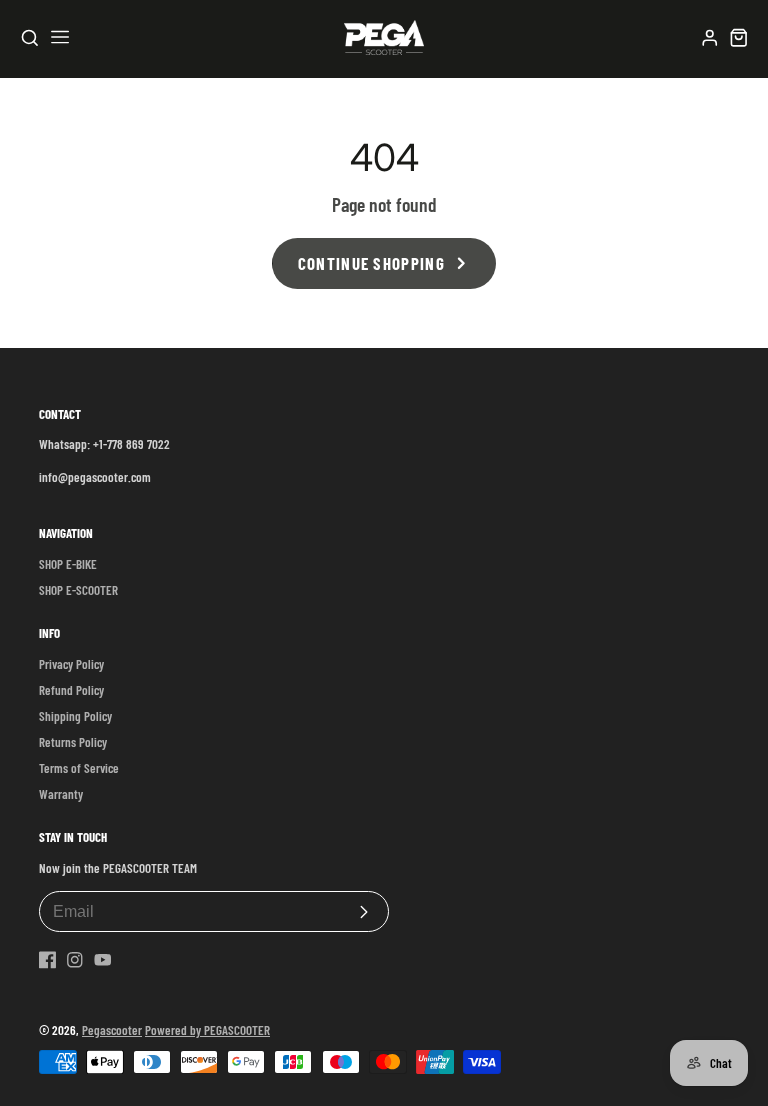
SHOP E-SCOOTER (78, 590)
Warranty (61, 794)
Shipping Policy (75, 716)
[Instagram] (75, 960)
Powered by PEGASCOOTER (207, 1030)
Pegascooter (112, 1030)
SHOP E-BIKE (68, 564)
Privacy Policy (71, 664)
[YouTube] (103, 960)
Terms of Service (79, 768)
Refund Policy (71, 690)
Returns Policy (73, 742)
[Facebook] (48, 960)
